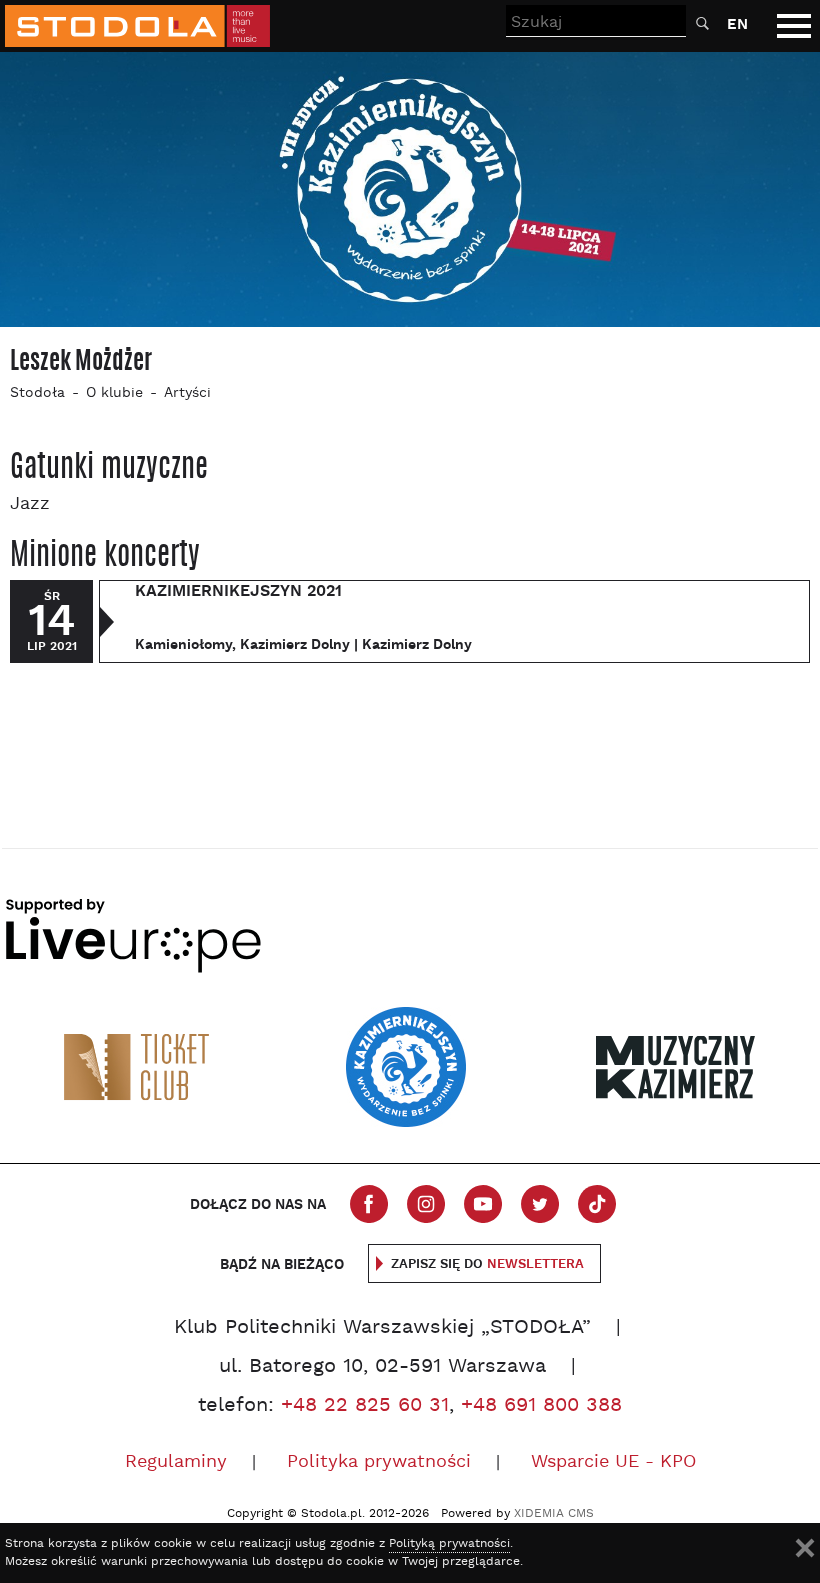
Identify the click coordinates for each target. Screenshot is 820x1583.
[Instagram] (426, 1204)
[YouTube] (483, 1204)
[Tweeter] (540, 1204)
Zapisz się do (487, 1264)
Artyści (187, 393)
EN (737, 24)
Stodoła (37, 393)
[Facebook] (369, 1204)
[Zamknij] (805, 1548)
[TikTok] (597, 1204)
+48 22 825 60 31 (365, 1406)
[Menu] (794, 26)
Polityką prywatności (449, 1544)
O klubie (114, 393)
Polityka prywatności (379, 1462)
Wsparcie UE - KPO (613, 1462)
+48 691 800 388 (541, 1406)
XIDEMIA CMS (554, 1514)
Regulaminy (176, 1462)
